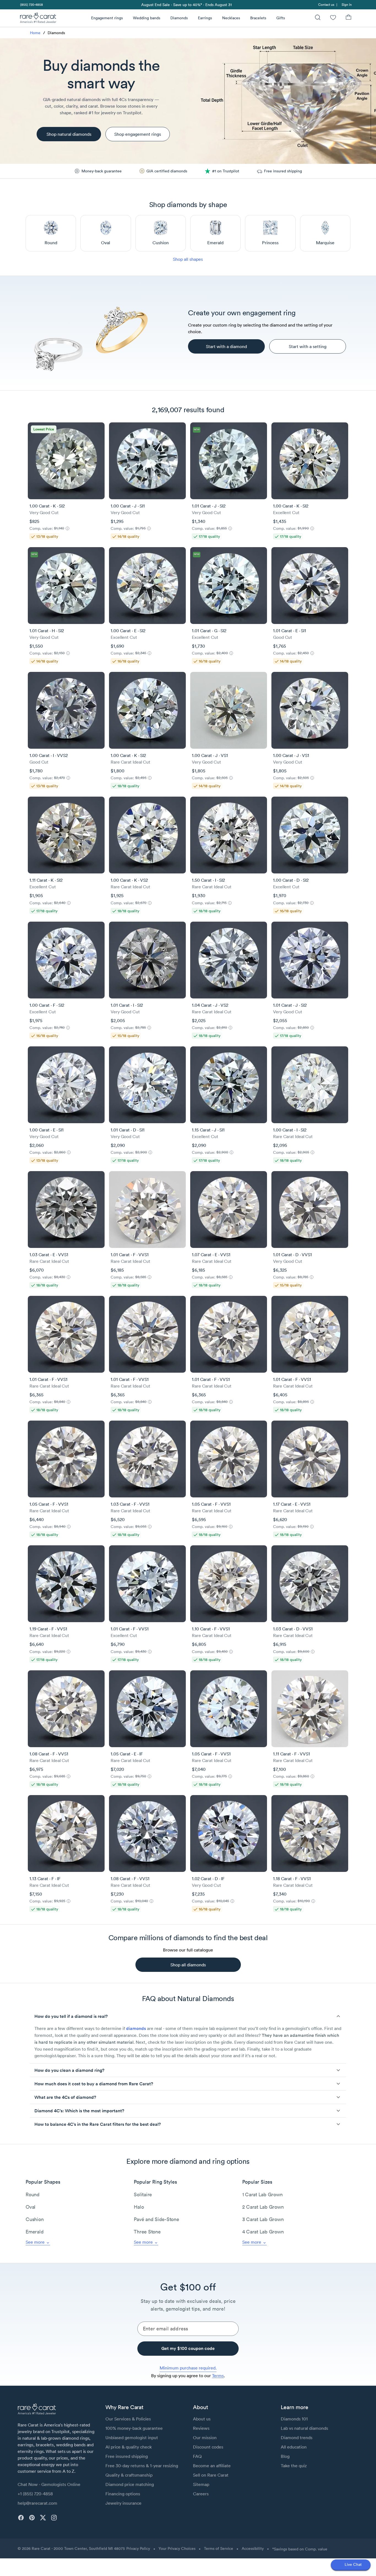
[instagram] (54, 2518)
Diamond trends (297, 2437)
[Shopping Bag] (348, 18)
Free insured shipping (127, 2456)
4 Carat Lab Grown (263, 2232)
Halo (139, 2207)
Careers (201, 2494)
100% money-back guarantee (134, 2428)
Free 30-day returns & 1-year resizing (142, 2466)
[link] (31, 5)
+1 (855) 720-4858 (35, 2494)
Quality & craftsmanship (129, 2475)
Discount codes (208, 2447)
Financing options (123, 2494)
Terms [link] (218, 2376)
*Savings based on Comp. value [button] (300, 2549)
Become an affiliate (212, 2466)
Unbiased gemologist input (132, 2437)
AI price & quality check (129, 2447)
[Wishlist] (333, 18)
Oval (31, 2207)
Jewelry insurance (123, 2503)
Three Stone (147, 2232)
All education (294, 2447)
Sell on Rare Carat (211, 2475)
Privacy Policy (138, 2548)
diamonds (136, 2028)
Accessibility (253, 2548)
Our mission (205, 2437)
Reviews (201, 2428)
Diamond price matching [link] (130, 2484)
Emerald (35, 2232)
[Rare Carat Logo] (38, 19)
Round (33, 2194)
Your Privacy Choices (177, 2548)
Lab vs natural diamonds (304, 2428)
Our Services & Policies (128, 2419)
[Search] (318, 18)
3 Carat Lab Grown (263, 2219)
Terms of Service (219, 2548)
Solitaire (143, 2194)
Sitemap (201, 2484)
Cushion (35, 2219)
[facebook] (21, 2518)
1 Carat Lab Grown (262, 2194)
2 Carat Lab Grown (263, 2207)
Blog (285, 2456)
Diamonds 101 (294, 2419)
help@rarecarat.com (37, 2503)
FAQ (197, 2456)
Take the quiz (294, 2466)
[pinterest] (32, 2518)
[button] (188, 2016)
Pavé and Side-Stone (156, 2219)
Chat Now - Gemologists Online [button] (49, 2484)
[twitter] (43, 2518)
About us (202, 2419)
